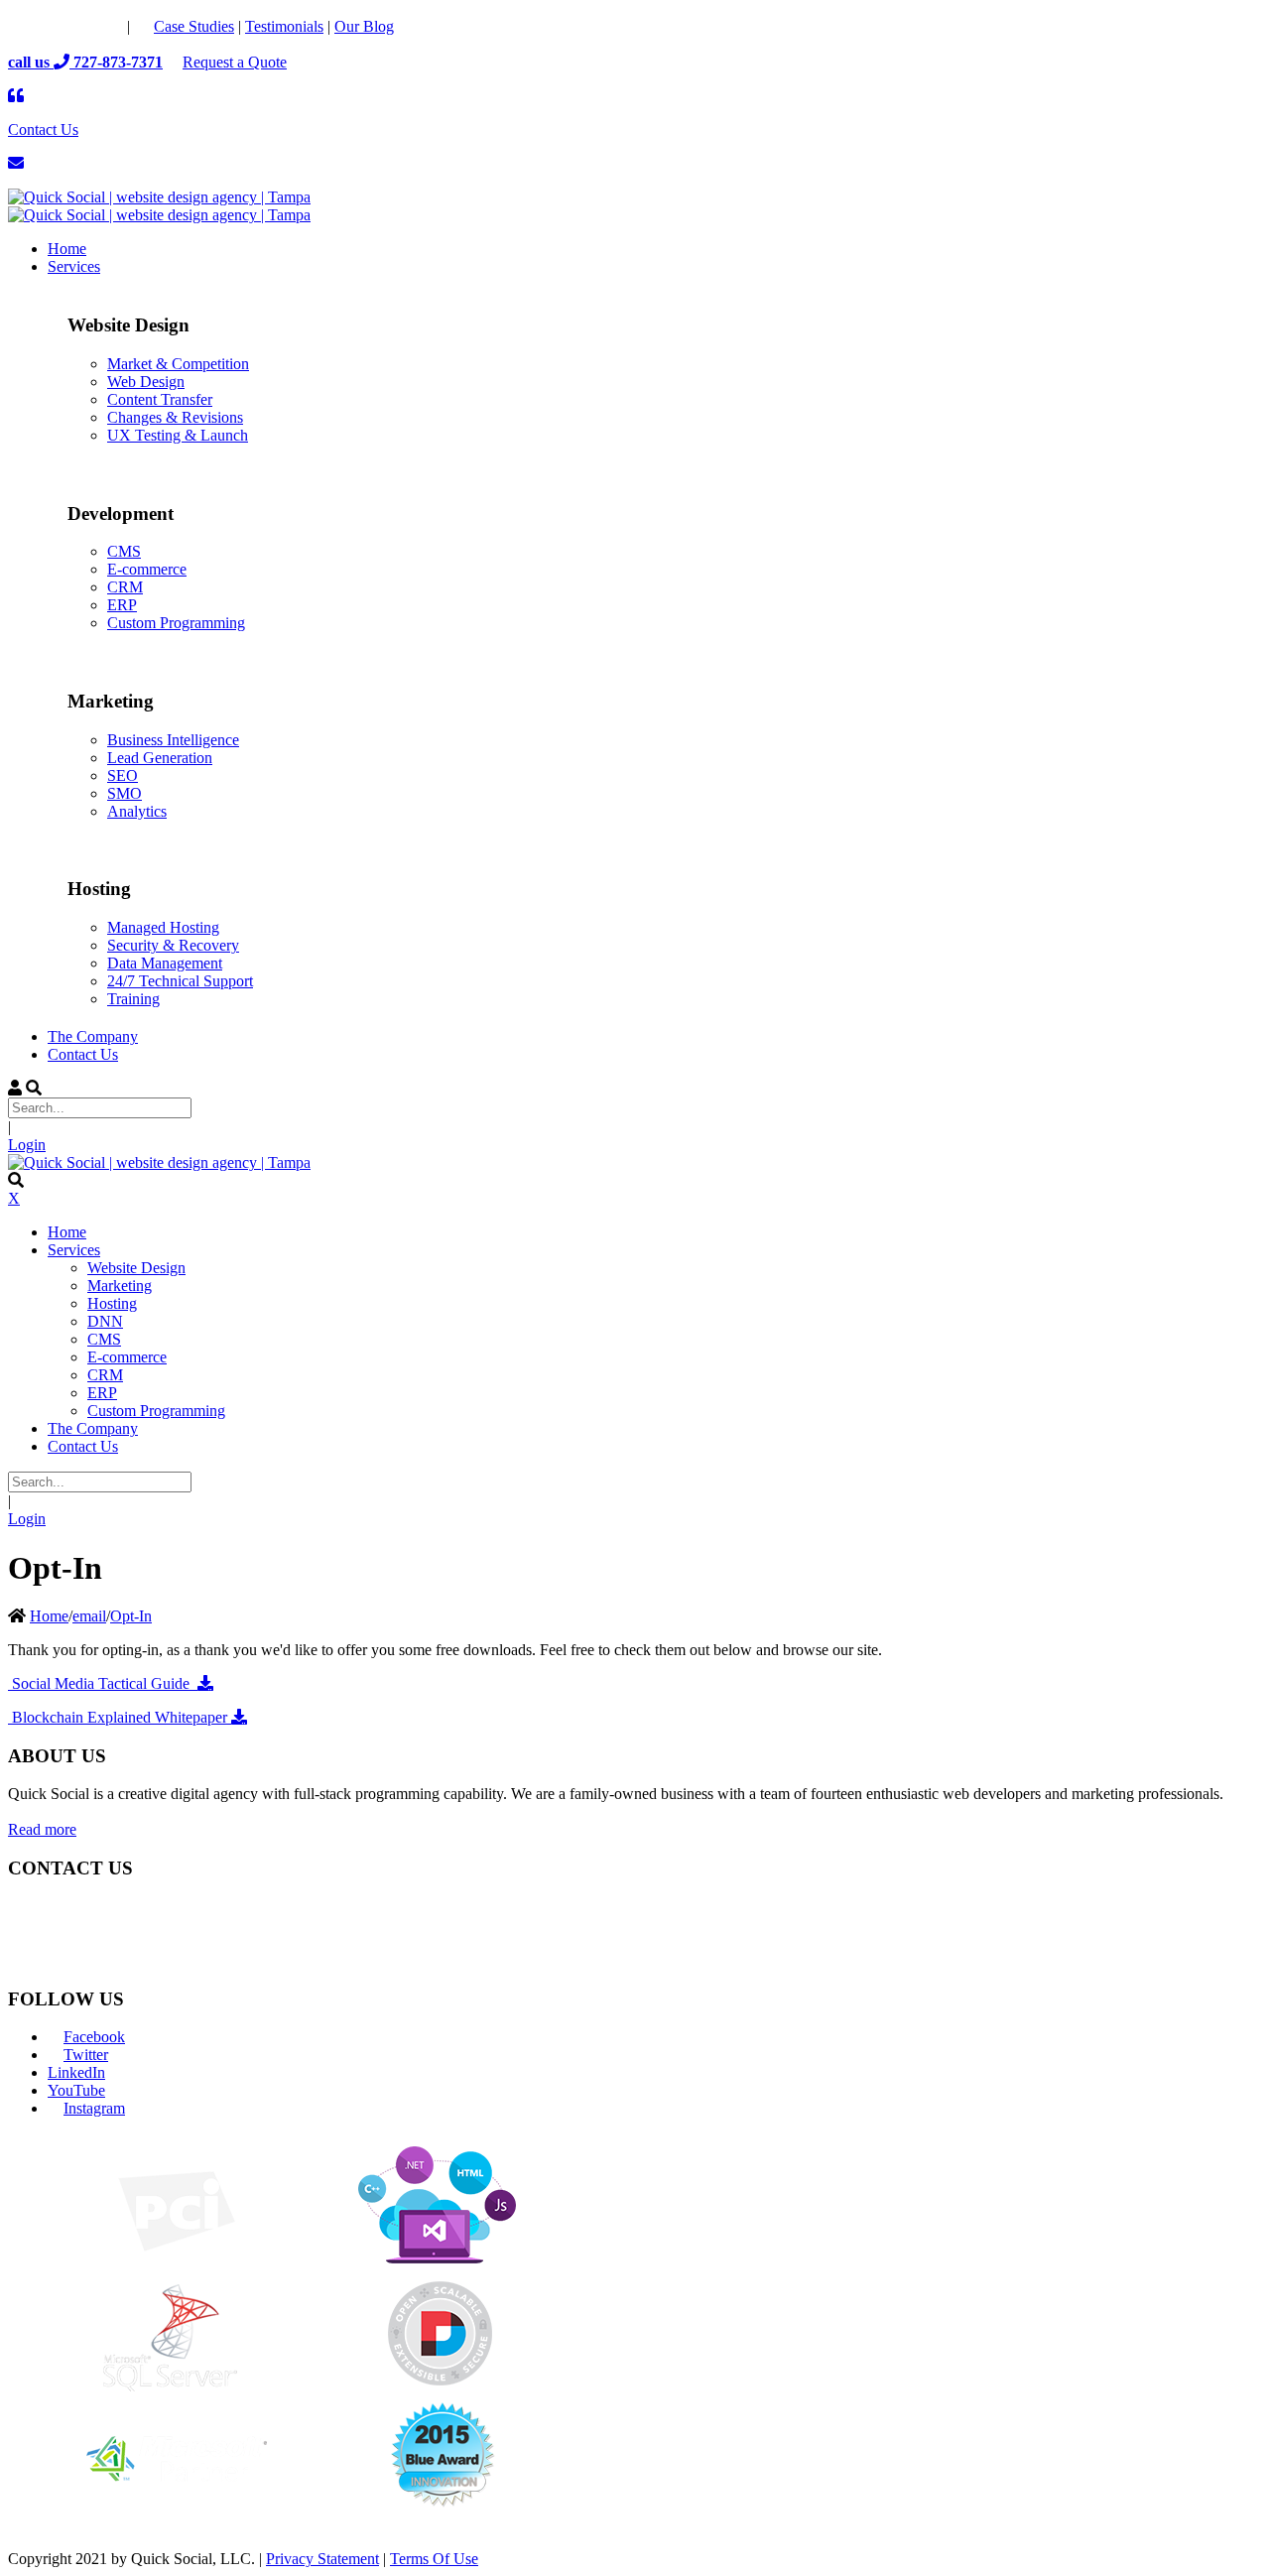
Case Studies (194, 26)
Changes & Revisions (175, 417)
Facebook (94, 2037)
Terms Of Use (434, 2559)
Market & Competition (178, 364)
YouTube (76, 2090)
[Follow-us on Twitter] (65, 26)
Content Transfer (160, 399)
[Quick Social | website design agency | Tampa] (159, 197)
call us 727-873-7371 (85, 62)
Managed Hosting (163, 927)
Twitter (86, 2055)
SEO (123, 775)
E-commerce (147, 569)
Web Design (146, 382)
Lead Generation (160, 758)
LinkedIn (76, 2072)
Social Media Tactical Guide (103, 1683)
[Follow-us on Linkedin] (105, 26)
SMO (125, 793)
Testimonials (284, 26)
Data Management (165, 963)
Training (133, 999)
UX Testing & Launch (178, 435)
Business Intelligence (173, 740)
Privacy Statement (322, 2559)
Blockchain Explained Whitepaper (120, 1717)
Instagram (94, 2108)
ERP (122, 605)
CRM (125, 587)
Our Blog (364, 26)
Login (27, 1145)
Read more (42, 1829)
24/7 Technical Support (180, 981)
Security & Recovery (173, 945)
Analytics (137, 811)
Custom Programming (176, 623)
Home (49, 1616)
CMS (124, 551)
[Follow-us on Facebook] (26, 26)
